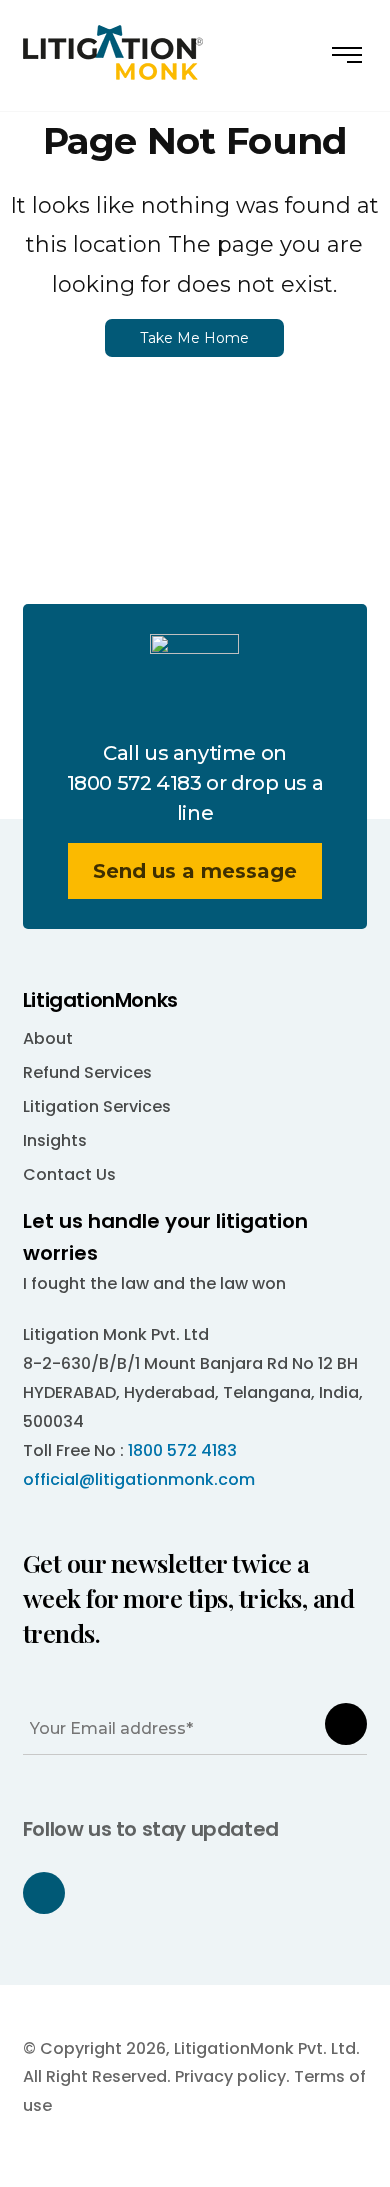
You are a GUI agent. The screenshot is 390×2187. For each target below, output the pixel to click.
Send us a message (195, 871)
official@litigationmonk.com (139, 1479)
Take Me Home (194, 338)
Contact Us (69, 1174)
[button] (349, 63)
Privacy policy (230, 2076)
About (48, 1038)
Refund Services (87, 1072)
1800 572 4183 (134, 783)
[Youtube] (44, 1893)
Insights (55, 1140)
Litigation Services (97, 1106)
